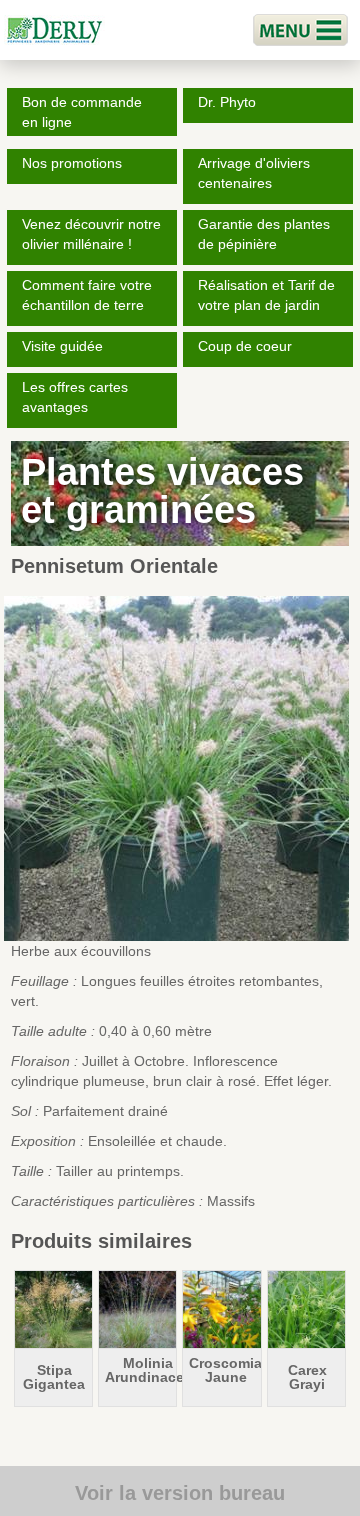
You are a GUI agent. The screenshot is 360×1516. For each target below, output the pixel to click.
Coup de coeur (245, 346)
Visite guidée (62, 346)
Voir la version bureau (180, 1493)
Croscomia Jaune (225, 1370)
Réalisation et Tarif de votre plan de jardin (266, 295)
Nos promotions (72, 163)
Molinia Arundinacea (148, 1370)
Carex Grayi (307, 1377)
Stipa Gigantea (54, 1377)
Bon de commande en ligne (82, 112)
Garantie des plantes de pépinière (264, 234)
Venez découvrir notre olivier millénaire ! (91, 234)
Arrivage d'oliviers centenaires (254, 173)
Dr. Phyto (227, 102)
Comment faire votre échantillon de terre (87, 295)
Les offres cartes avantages (75, 397)
